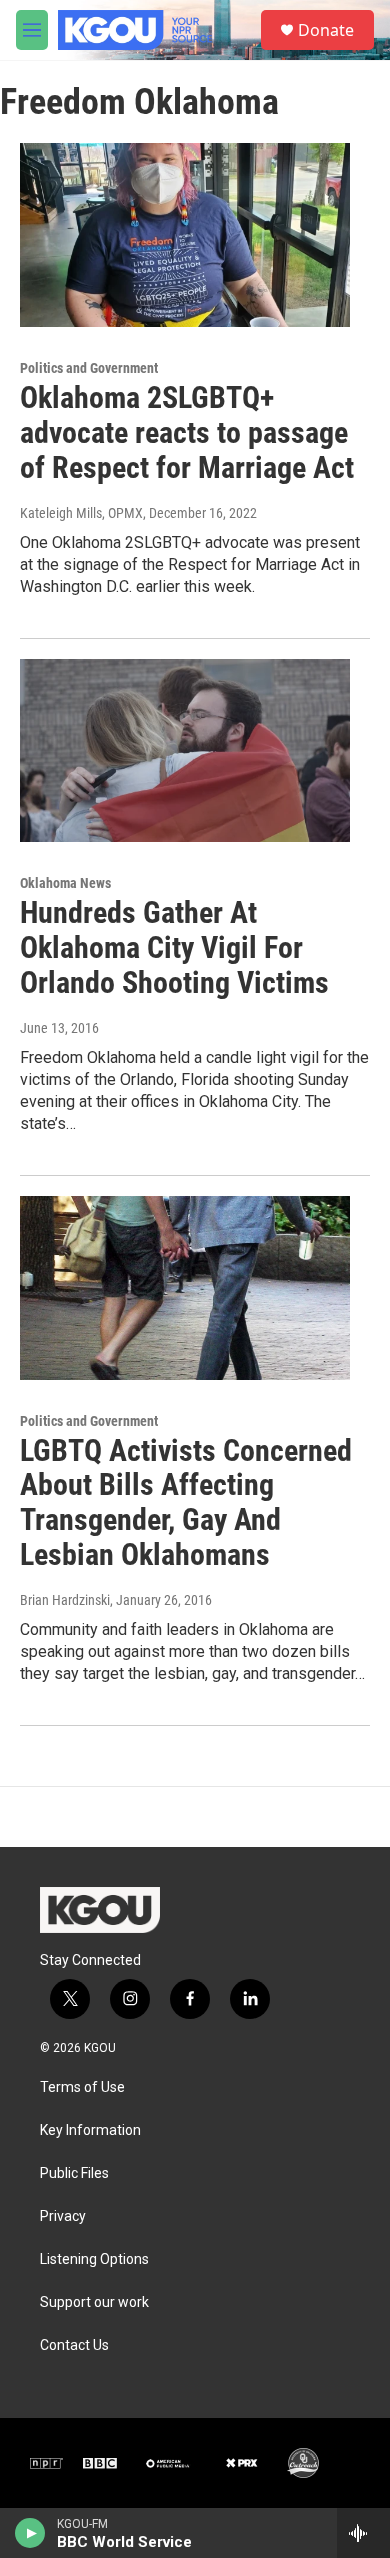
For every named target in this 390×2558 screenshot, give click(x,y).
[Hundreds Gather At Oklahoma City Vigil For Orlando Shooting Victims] (185, 751)
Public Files (74, 2173)
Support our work (94, 2302)
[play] (30, 2533)
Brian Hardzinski (65, 1600)
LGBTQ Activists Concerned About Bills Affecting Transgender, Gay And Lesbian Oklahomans (186, 1502)
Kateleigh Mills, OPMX (81, 513)
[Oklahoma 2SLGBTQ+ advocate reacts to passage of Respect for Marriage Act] (185, 235)
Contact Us (74, 2345)
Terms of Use (82, 2087)
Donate (326, 30)
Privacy (63, 2216)
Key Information (90, 2130)
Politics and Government (89, 368)
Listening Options (94, 2259)
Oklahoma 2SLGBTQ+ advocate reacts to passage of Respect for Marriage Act (187, 432)
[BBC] (100, 2463)
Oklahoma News (65, 883)
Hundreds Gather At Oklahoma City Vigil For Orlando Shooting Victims (174, 947)
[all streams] (363, 2533)
